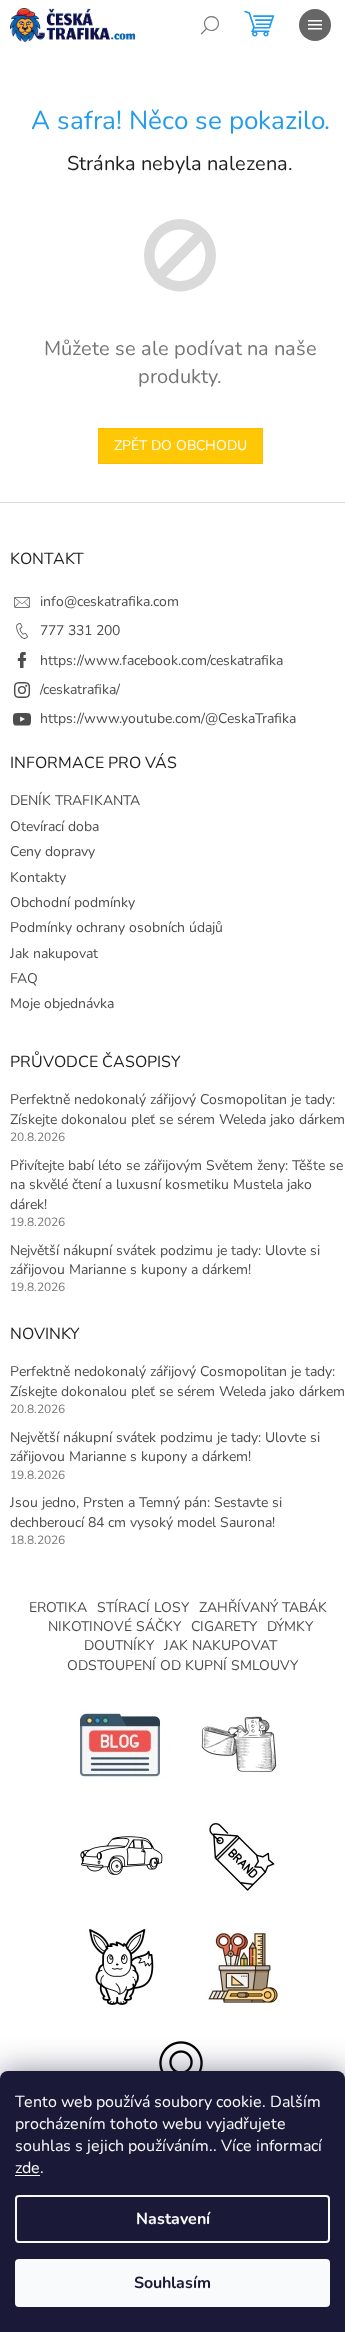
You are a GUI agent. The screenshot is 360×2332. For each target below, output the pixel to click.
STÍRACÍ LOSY (143, 1607)
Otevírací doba (54, 826)
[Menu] (315, 25)
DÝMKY (290, 1626)
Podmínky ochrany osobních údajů (116, 927)
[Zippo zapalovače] (240, 1743)
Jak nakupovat (54, 953)
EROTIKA (58, 1607)
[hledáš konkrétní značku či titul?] (240, 1853)
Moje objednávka (62, 1003)
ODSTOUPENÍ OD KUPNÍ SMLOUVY (182, 1665)
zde (27, 2168)
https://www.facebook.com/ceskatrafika (161, 660)
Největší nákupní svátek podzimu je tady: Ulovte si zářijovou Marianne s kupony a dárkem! (165, 1260)
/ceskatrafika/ (80, 689)
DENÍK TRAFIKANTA (75, 800)
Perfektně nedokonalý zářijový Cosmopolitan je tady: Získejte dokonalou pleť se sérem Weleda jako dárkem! (179, 1109)
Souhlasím (172, 2283)
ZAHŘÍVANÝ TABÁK (263, 1607)
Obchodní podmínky (72, 902)
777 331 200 (80, 630)
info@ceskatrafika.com (109, 601)
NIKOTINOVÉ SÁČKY (114, 1626)
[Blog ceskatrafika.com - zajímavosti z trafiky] (120, 1743)
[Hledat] (210, 25)
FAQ (24, 978)
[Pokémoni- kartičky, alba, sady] (120, 1963)
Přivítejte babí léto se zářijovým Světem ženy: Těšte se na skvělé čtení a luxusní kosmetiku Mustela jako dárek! (176, 1185)
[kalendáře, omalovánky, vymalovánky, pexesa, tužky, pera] (240, 1963)
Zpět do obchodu (180, 445)
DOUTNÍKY (119, 1645)
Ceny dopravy (52, 851)
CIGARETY (224, 1626)
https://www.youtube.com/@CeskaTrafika (168, 718)
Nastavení (173, 2219)
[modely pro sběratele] (120, 1853)
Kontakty (38, 877)
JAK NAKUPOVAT (220, 1645)
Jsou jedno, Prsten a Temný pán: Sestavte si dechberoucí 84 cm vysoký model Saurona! (146, 1512)
